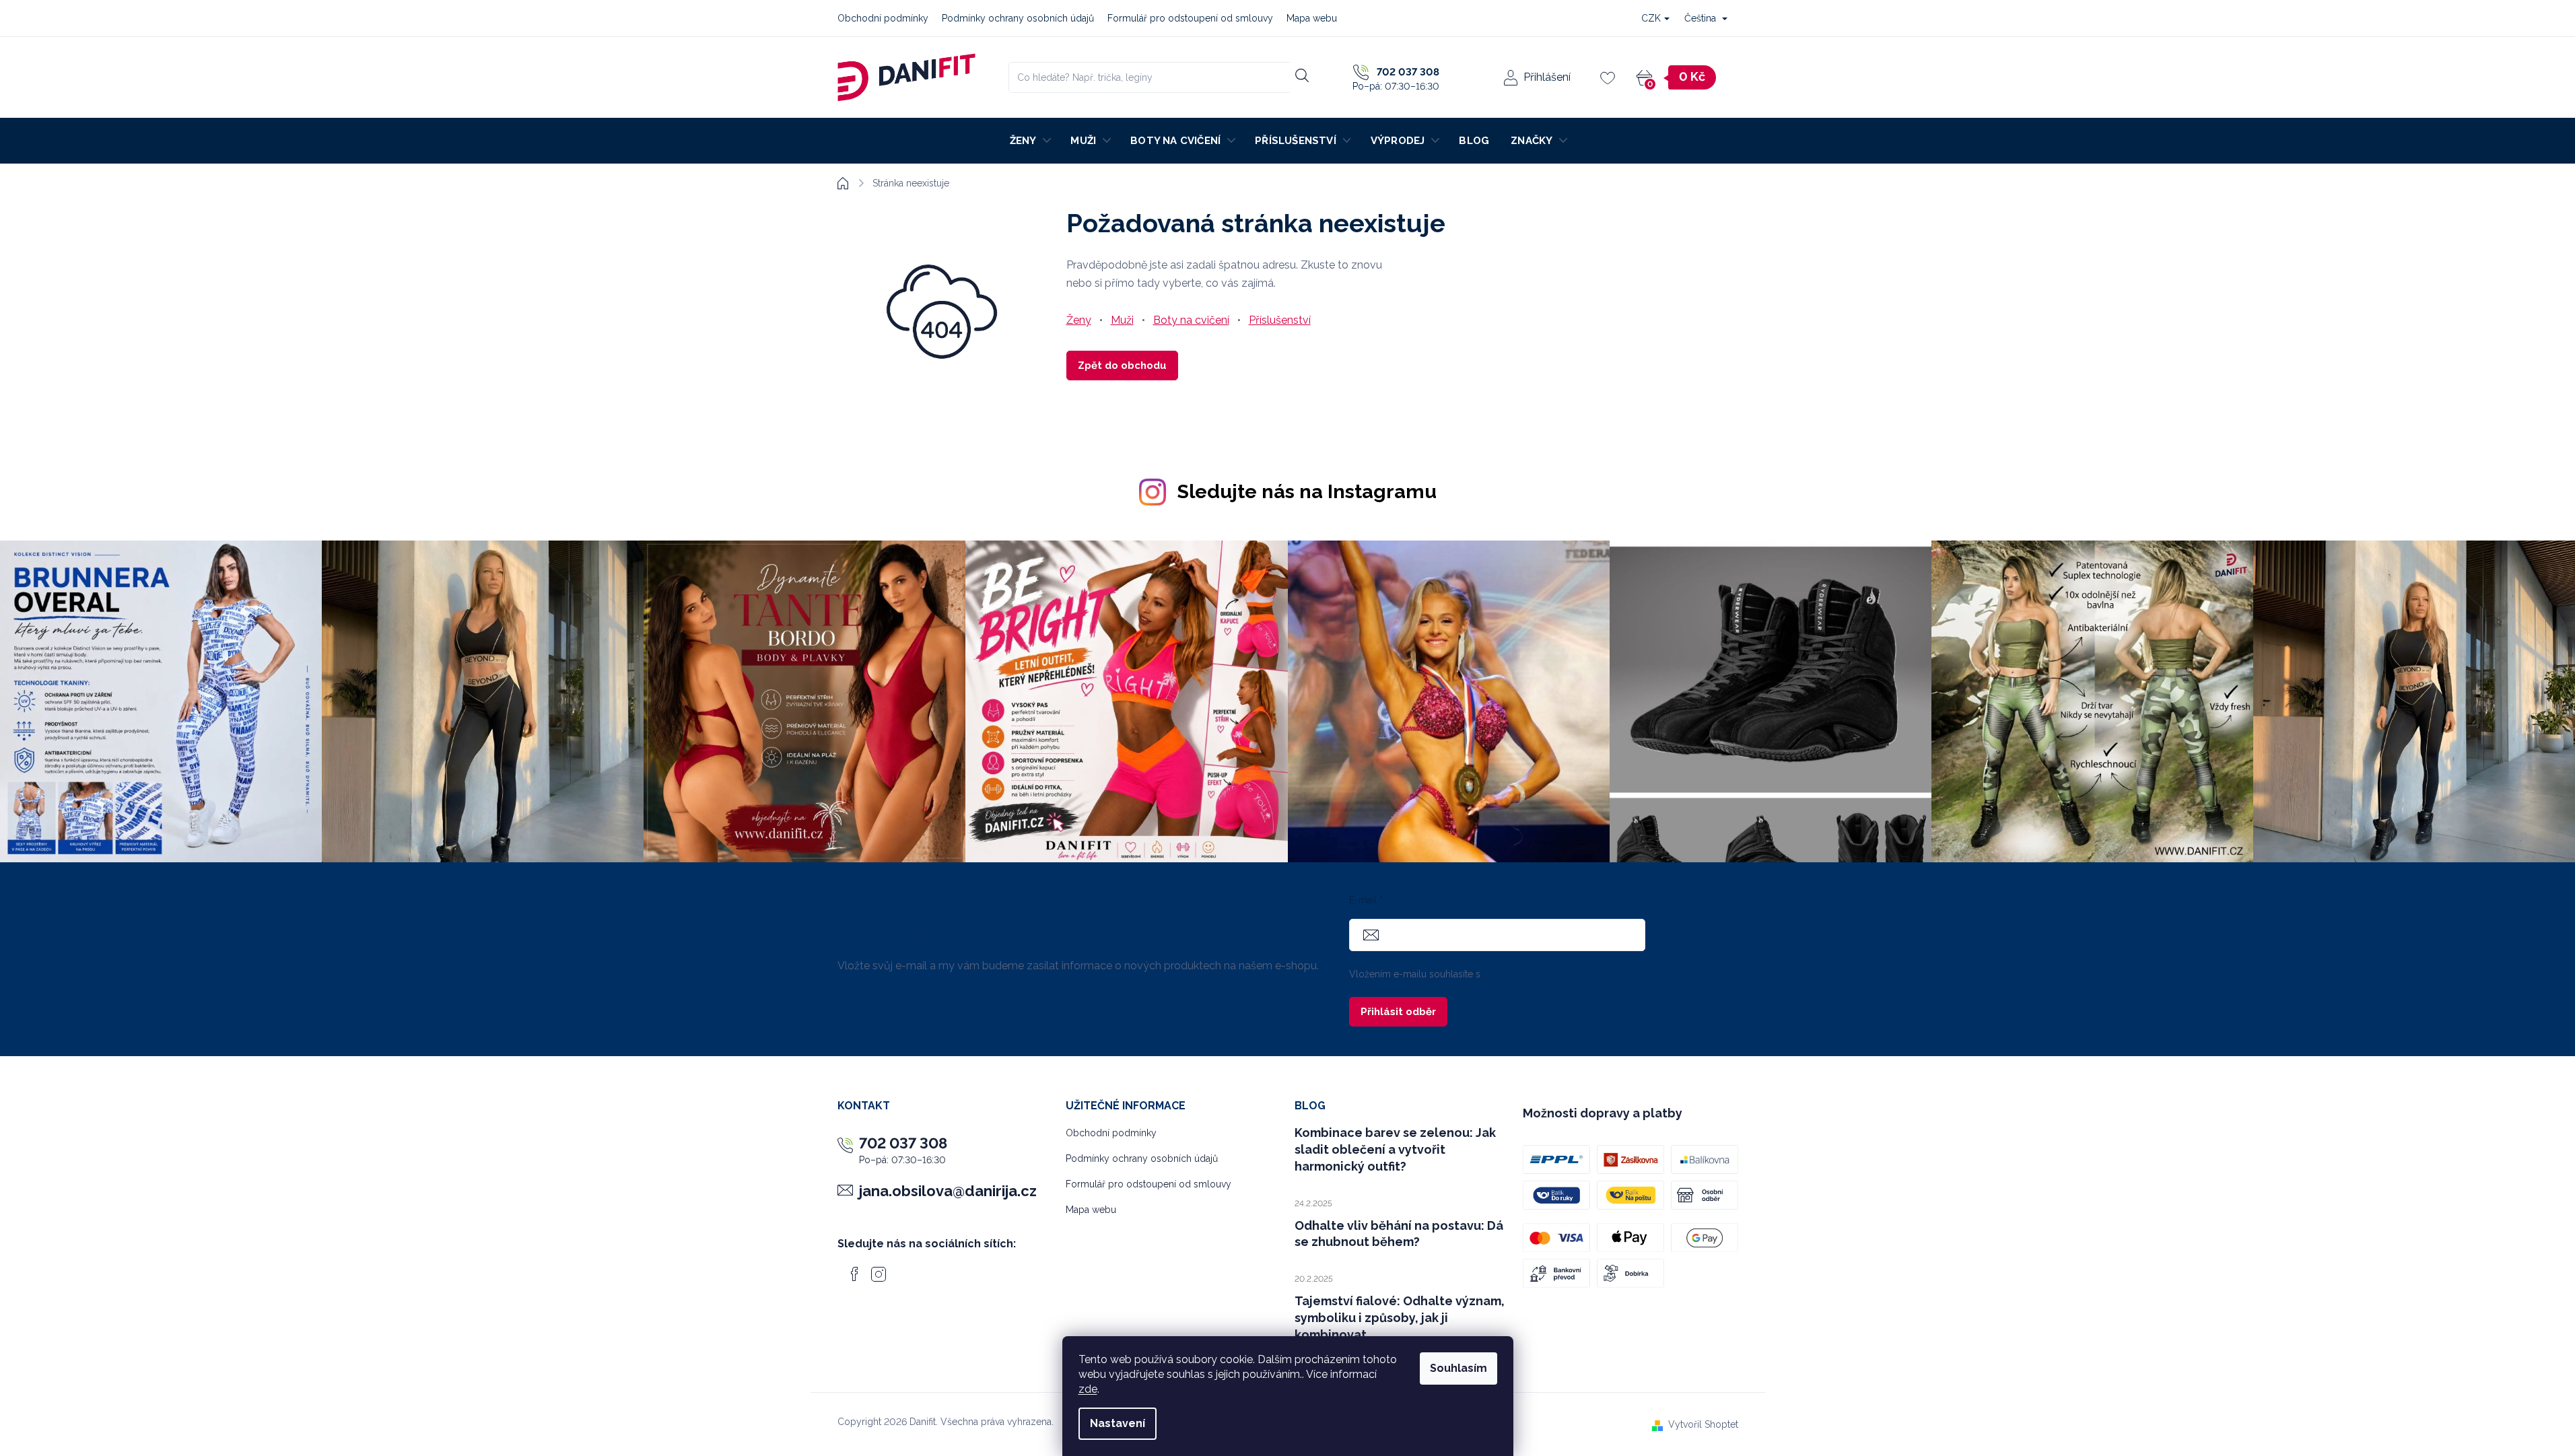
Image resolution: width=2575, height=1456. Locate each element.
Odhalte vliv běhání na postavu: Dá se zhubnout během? (1399, 1234)
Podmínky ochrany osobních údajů (1018, 18)
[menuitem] (1030, 141)
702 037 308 (903, 1143)
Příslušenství (1280, 320)
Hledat (1302, 75)
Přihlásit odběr (1398, 1012)
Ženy (1079, 320)
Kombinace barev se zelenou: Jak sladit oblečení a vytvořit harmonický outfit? (1395, 1149)
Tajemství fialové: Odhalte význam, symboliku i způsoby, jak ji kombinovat (1400, 1318)
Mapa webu (1312, 18)
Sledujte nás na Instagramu (1307, 491)
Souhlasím (1458, 1368)
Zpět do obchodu (1122, 366)
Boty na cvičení (1191, 320)
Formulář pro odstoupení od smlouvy (1190, 18)
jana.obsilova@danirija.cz (948, 1191)
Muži (1122, 320)
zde (1088, 1389)
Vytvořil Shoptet (1703, 1424)
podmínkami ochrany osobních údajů (1565, 974)
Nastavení (1118, 1423)
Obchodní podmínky (883, 18)
